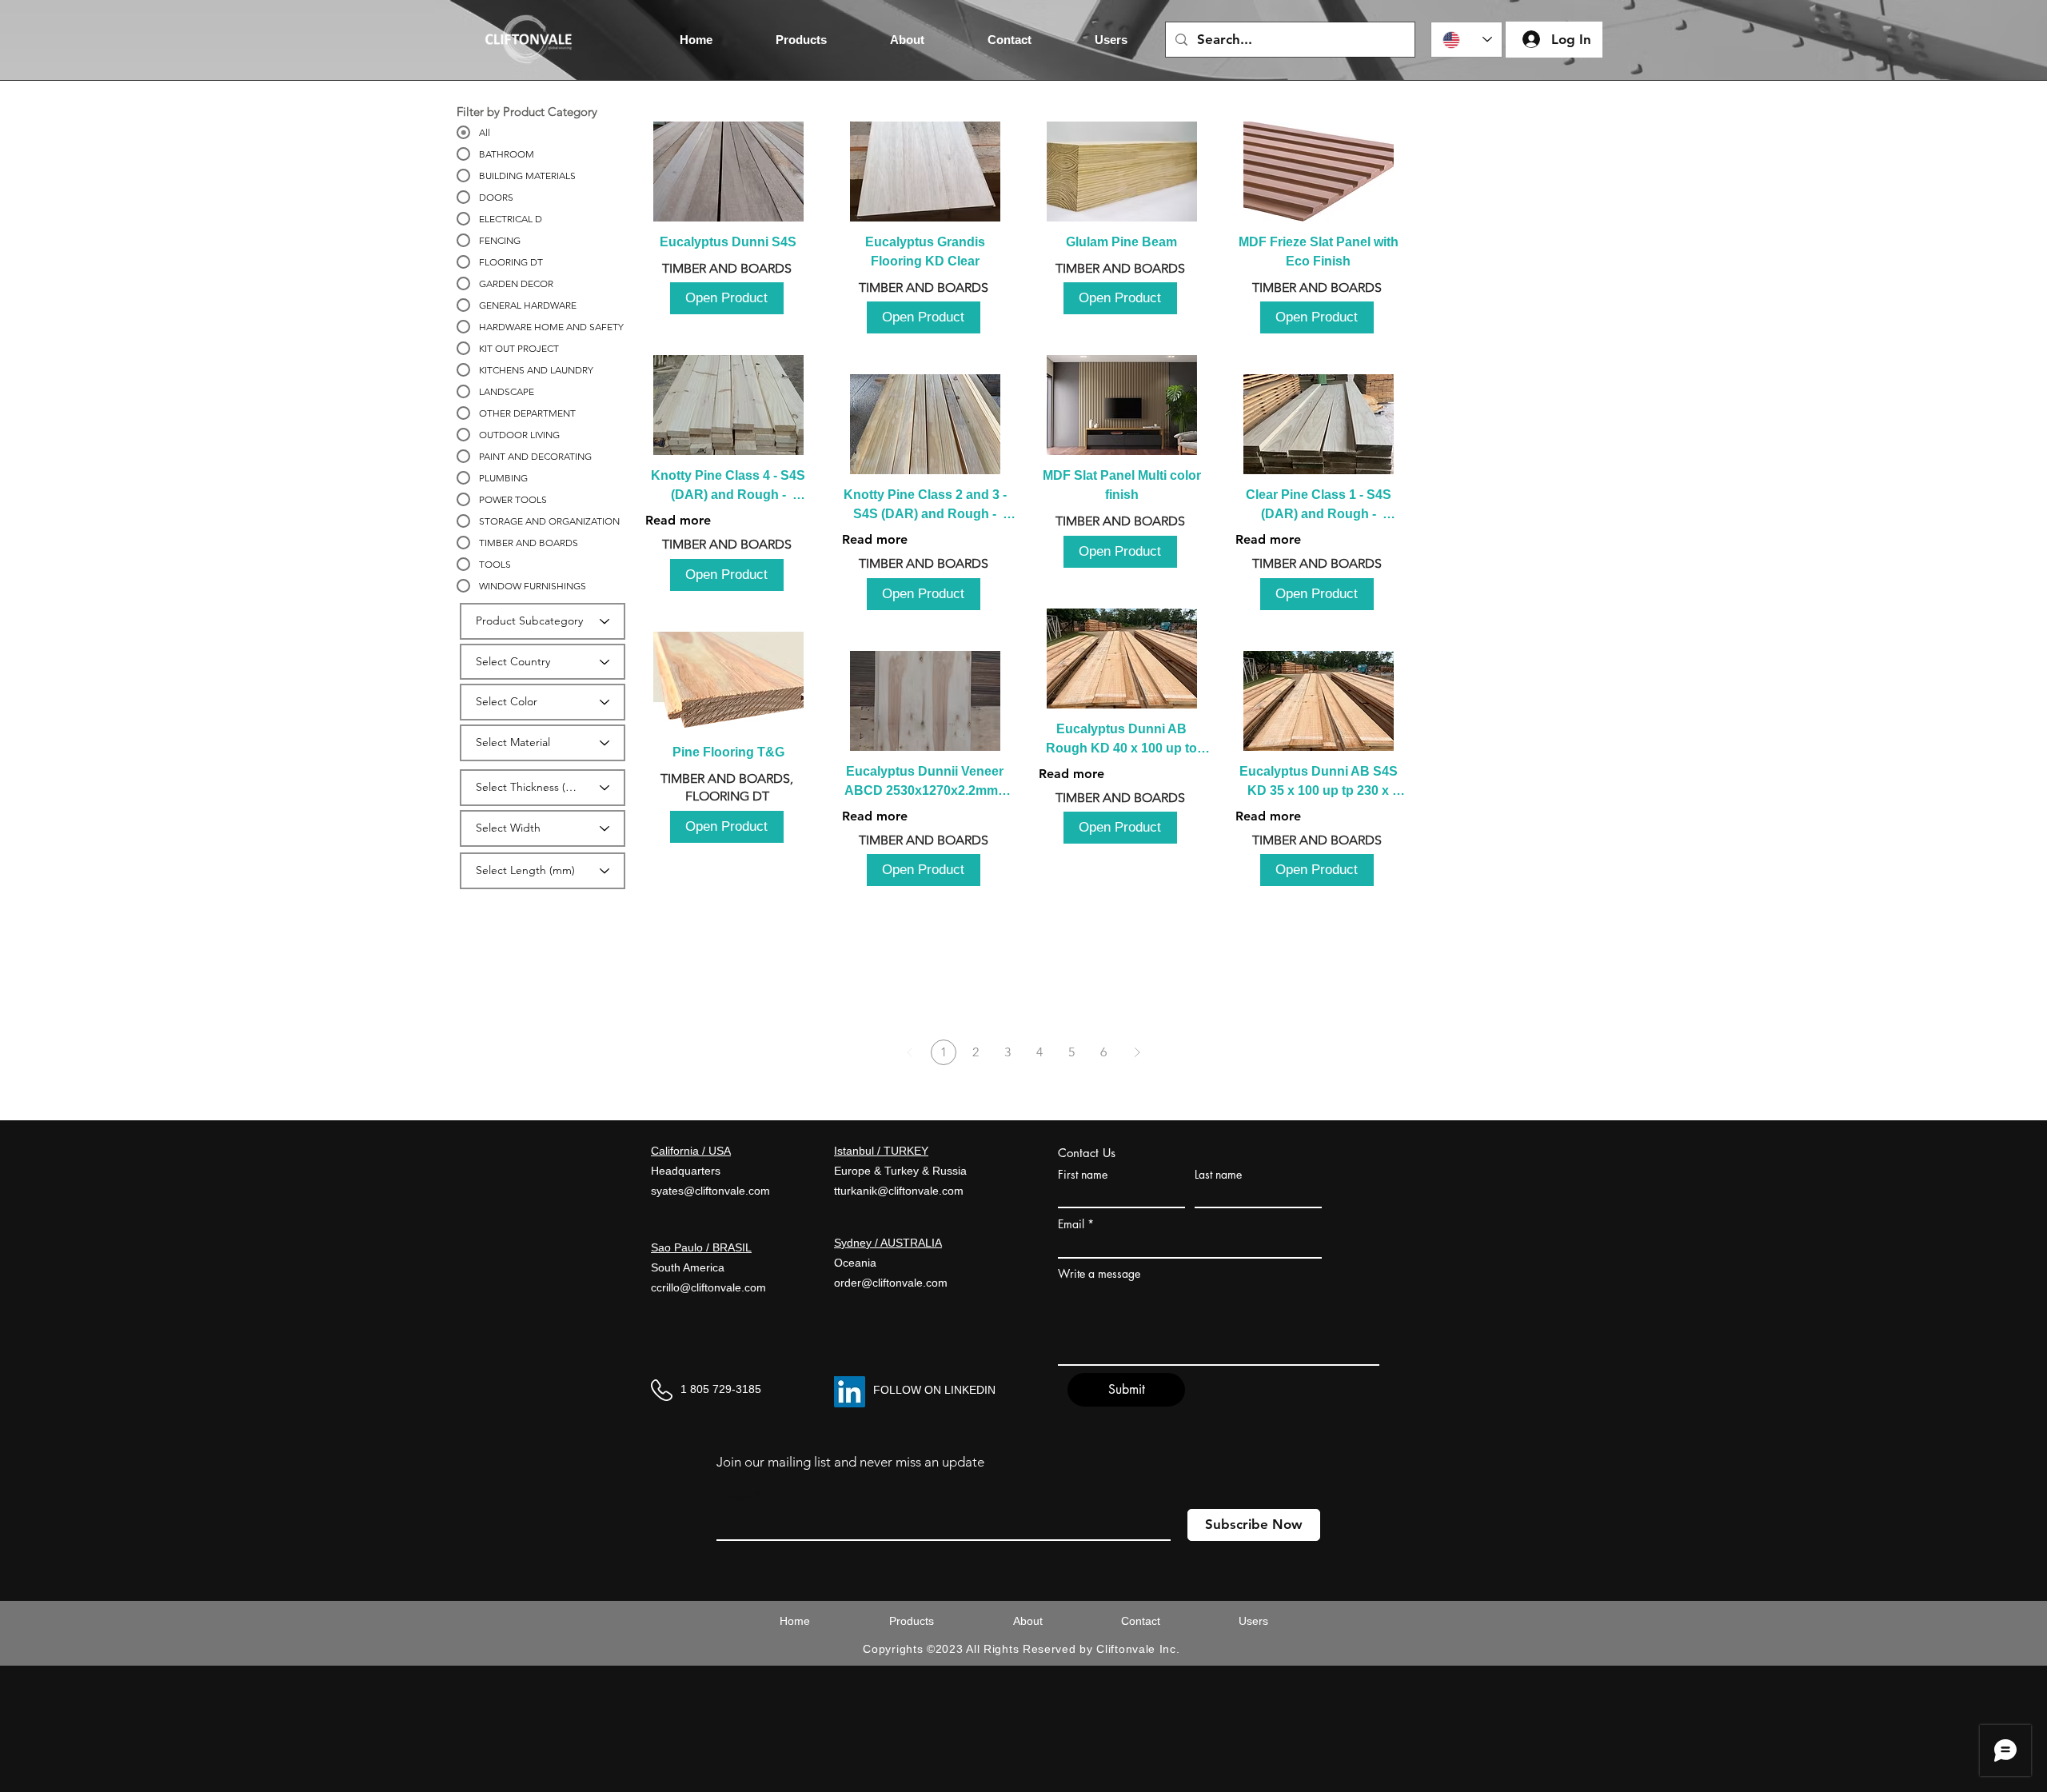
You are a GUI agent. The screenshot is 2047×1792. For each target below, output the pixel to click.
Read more (678, 520)
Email (1071, 1224)
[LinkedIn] (850, 1392)
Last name (1218, 1175)
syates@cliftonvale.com (710, 1191)
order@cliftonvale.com (891, 1283)
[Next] (1137, 1052)
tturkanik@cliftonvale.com (899, 1191)
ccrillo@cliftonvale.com (708, 1287)
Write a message (1099, 1274)
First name (1083, 1175)
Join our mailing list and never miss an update (850, 1462)
